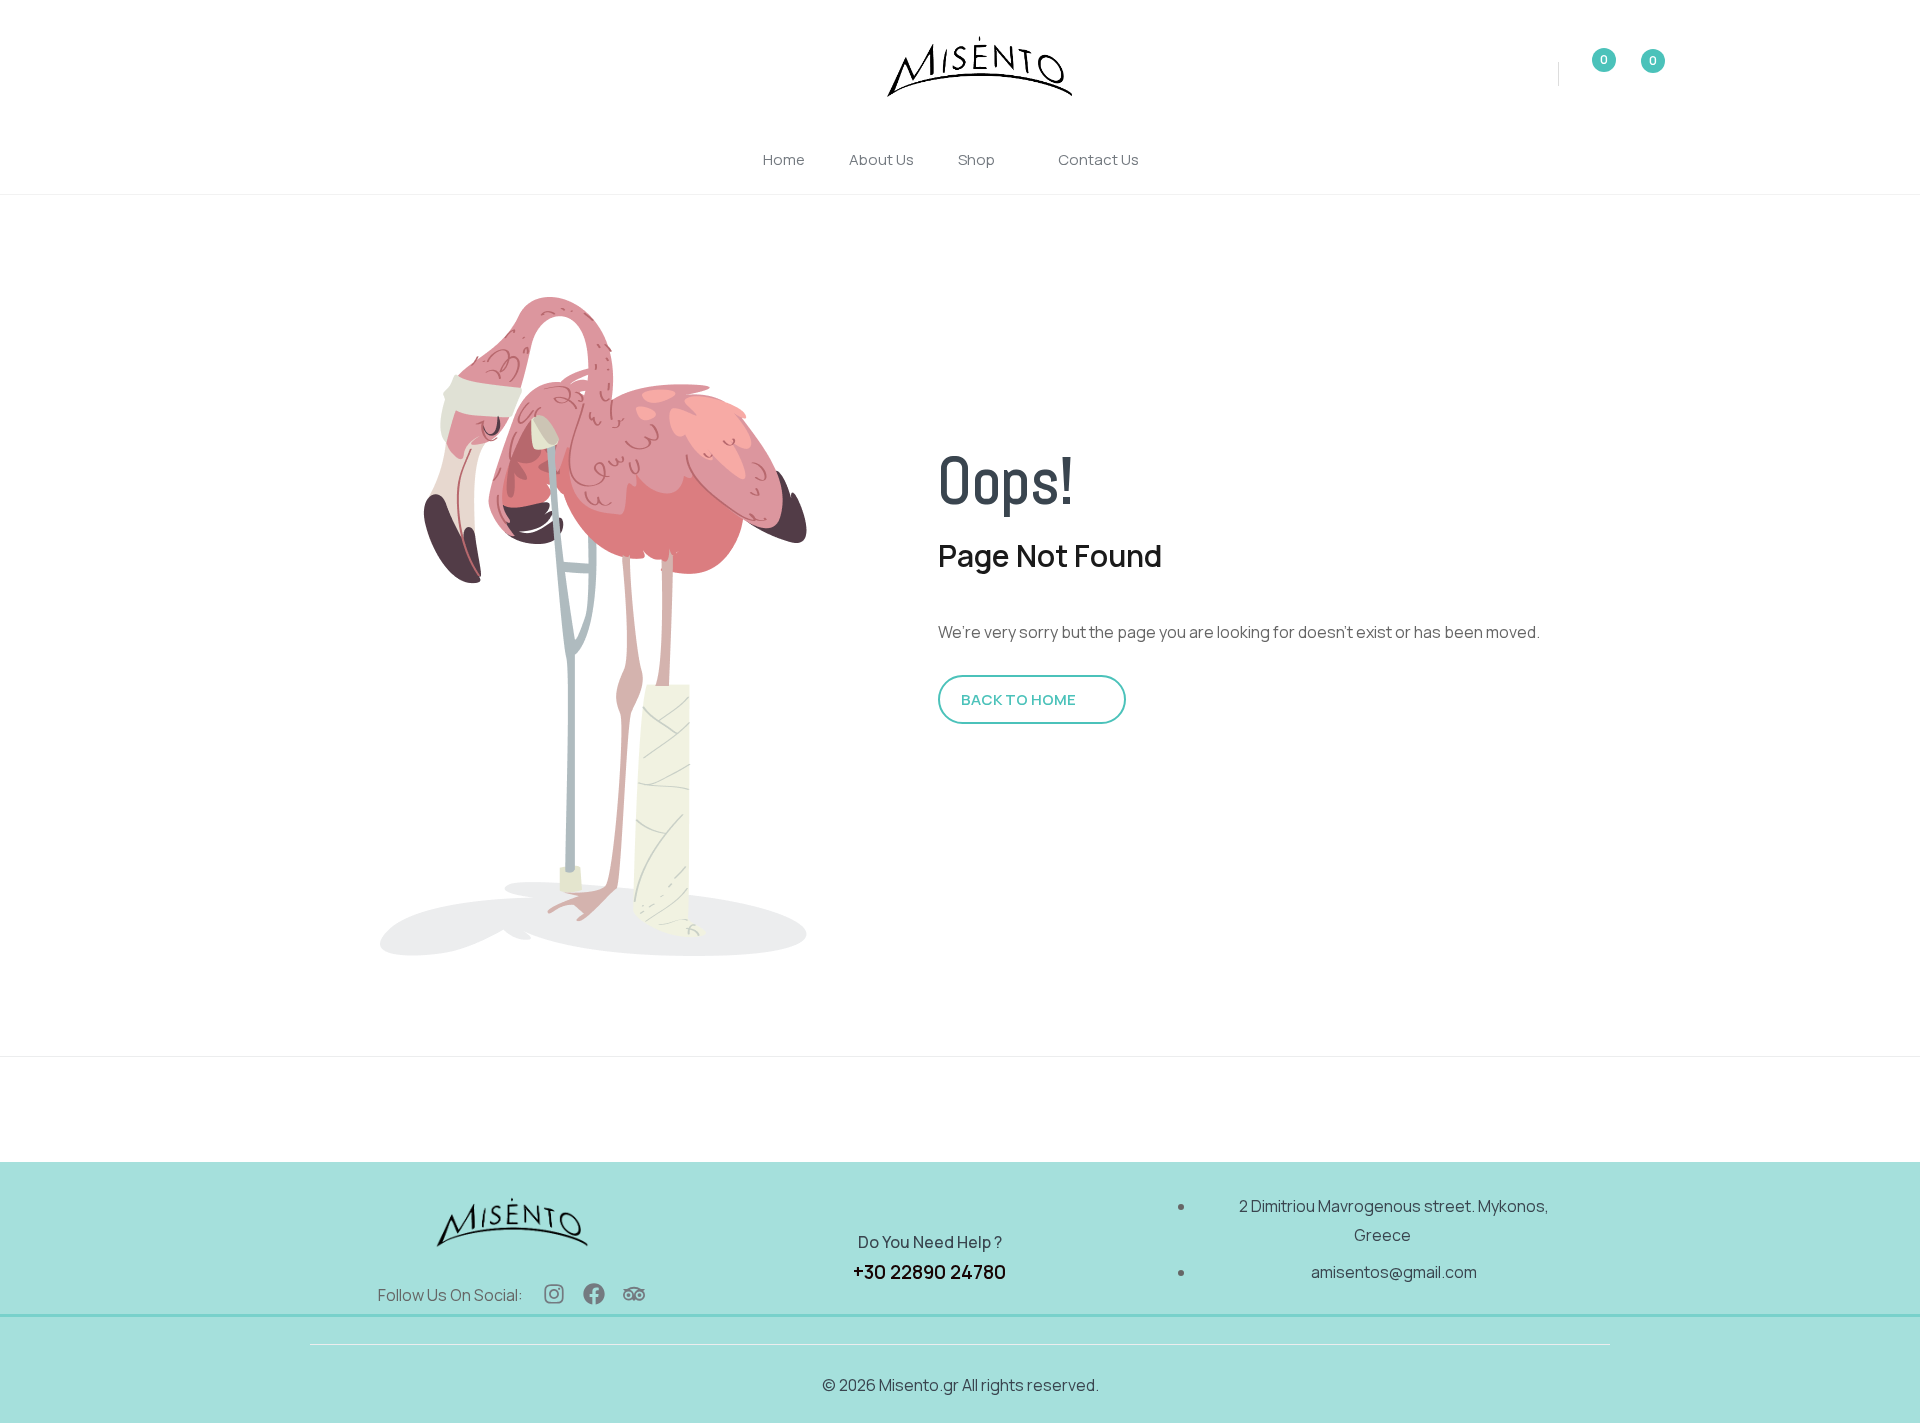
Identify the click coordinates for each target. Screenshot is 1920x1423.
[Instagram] (554, 1294)
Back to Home (1018, 699)
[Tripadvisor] (634, 1294)
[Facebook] (594, 1294)
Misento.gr (919, 1385)
